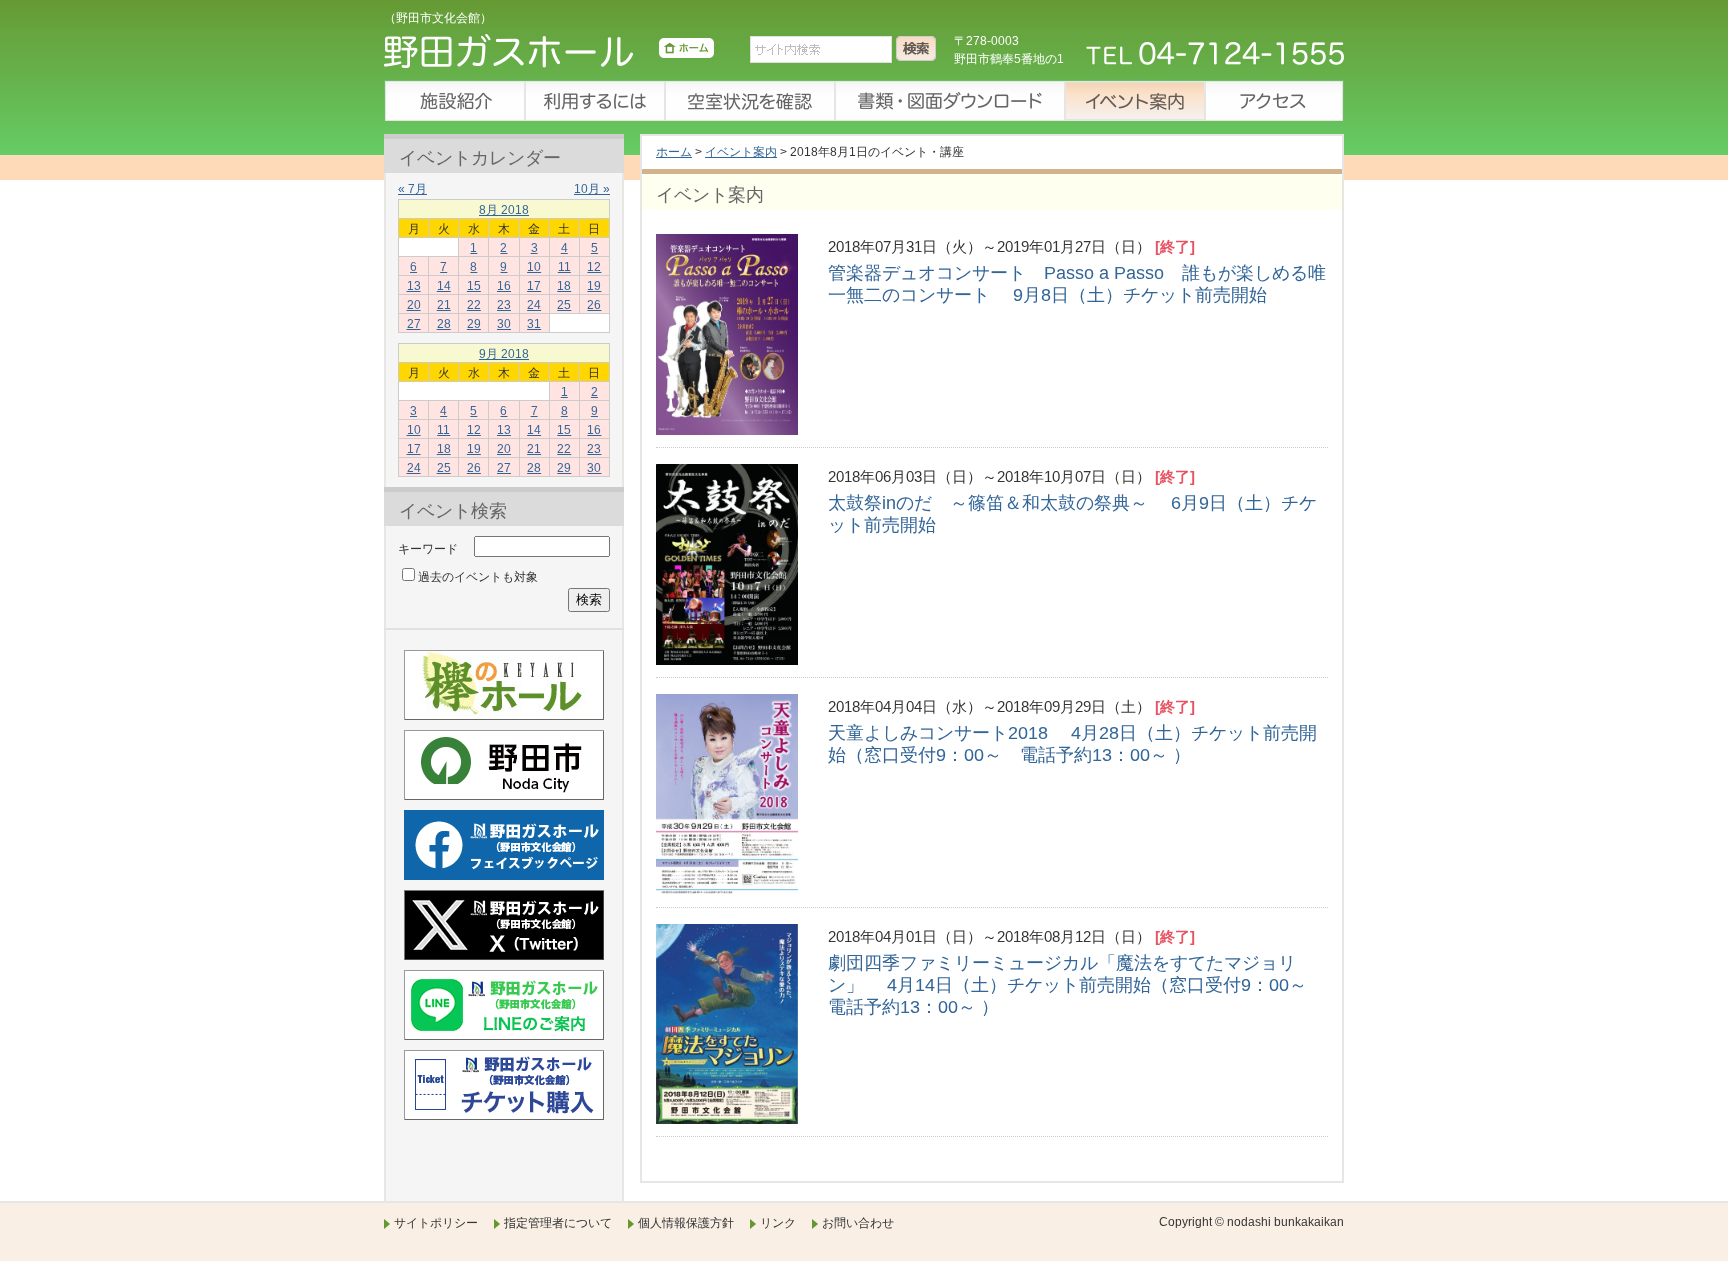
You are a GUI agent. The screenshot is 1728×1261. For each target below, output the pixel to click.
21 (444, 305)
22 (474, 305)
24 (534, 305)
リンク (778, 1223)
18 (564, 286)
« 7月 (412, 189)
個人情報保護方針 (686, 1223)
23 (504, 305)
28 (444, 324)
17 (534, 286)
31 (534, 324)
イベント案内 (1134, 101)
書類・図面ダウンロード (949, 101)
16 (504, 286)
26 (594, 305)
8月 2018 (504, 210)
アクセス (1274, 101)
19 (594, 286)
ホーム (674, 152)
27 (414, 324)
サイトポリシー (436, 1223)
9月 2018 (504, 354)
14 (444, 286)
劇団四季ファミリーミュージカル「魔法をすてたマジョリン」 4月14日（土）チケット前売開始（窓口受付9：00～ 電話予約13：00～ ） (1076, 985)
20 (414, 305)
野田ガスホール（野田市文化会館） (549, 55)
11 (564, 267)
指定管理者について (558, 1223)
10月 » (592, 189)
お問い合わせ (858, 1223)
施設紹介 (454, 101)
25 (564, 305)
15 (474, 286)
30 (504, 324)
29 (474, 324)
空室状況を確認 (749, 101)
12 (594, 267)
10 (534, 267)
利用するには (594, 101)
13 (414, 286)
